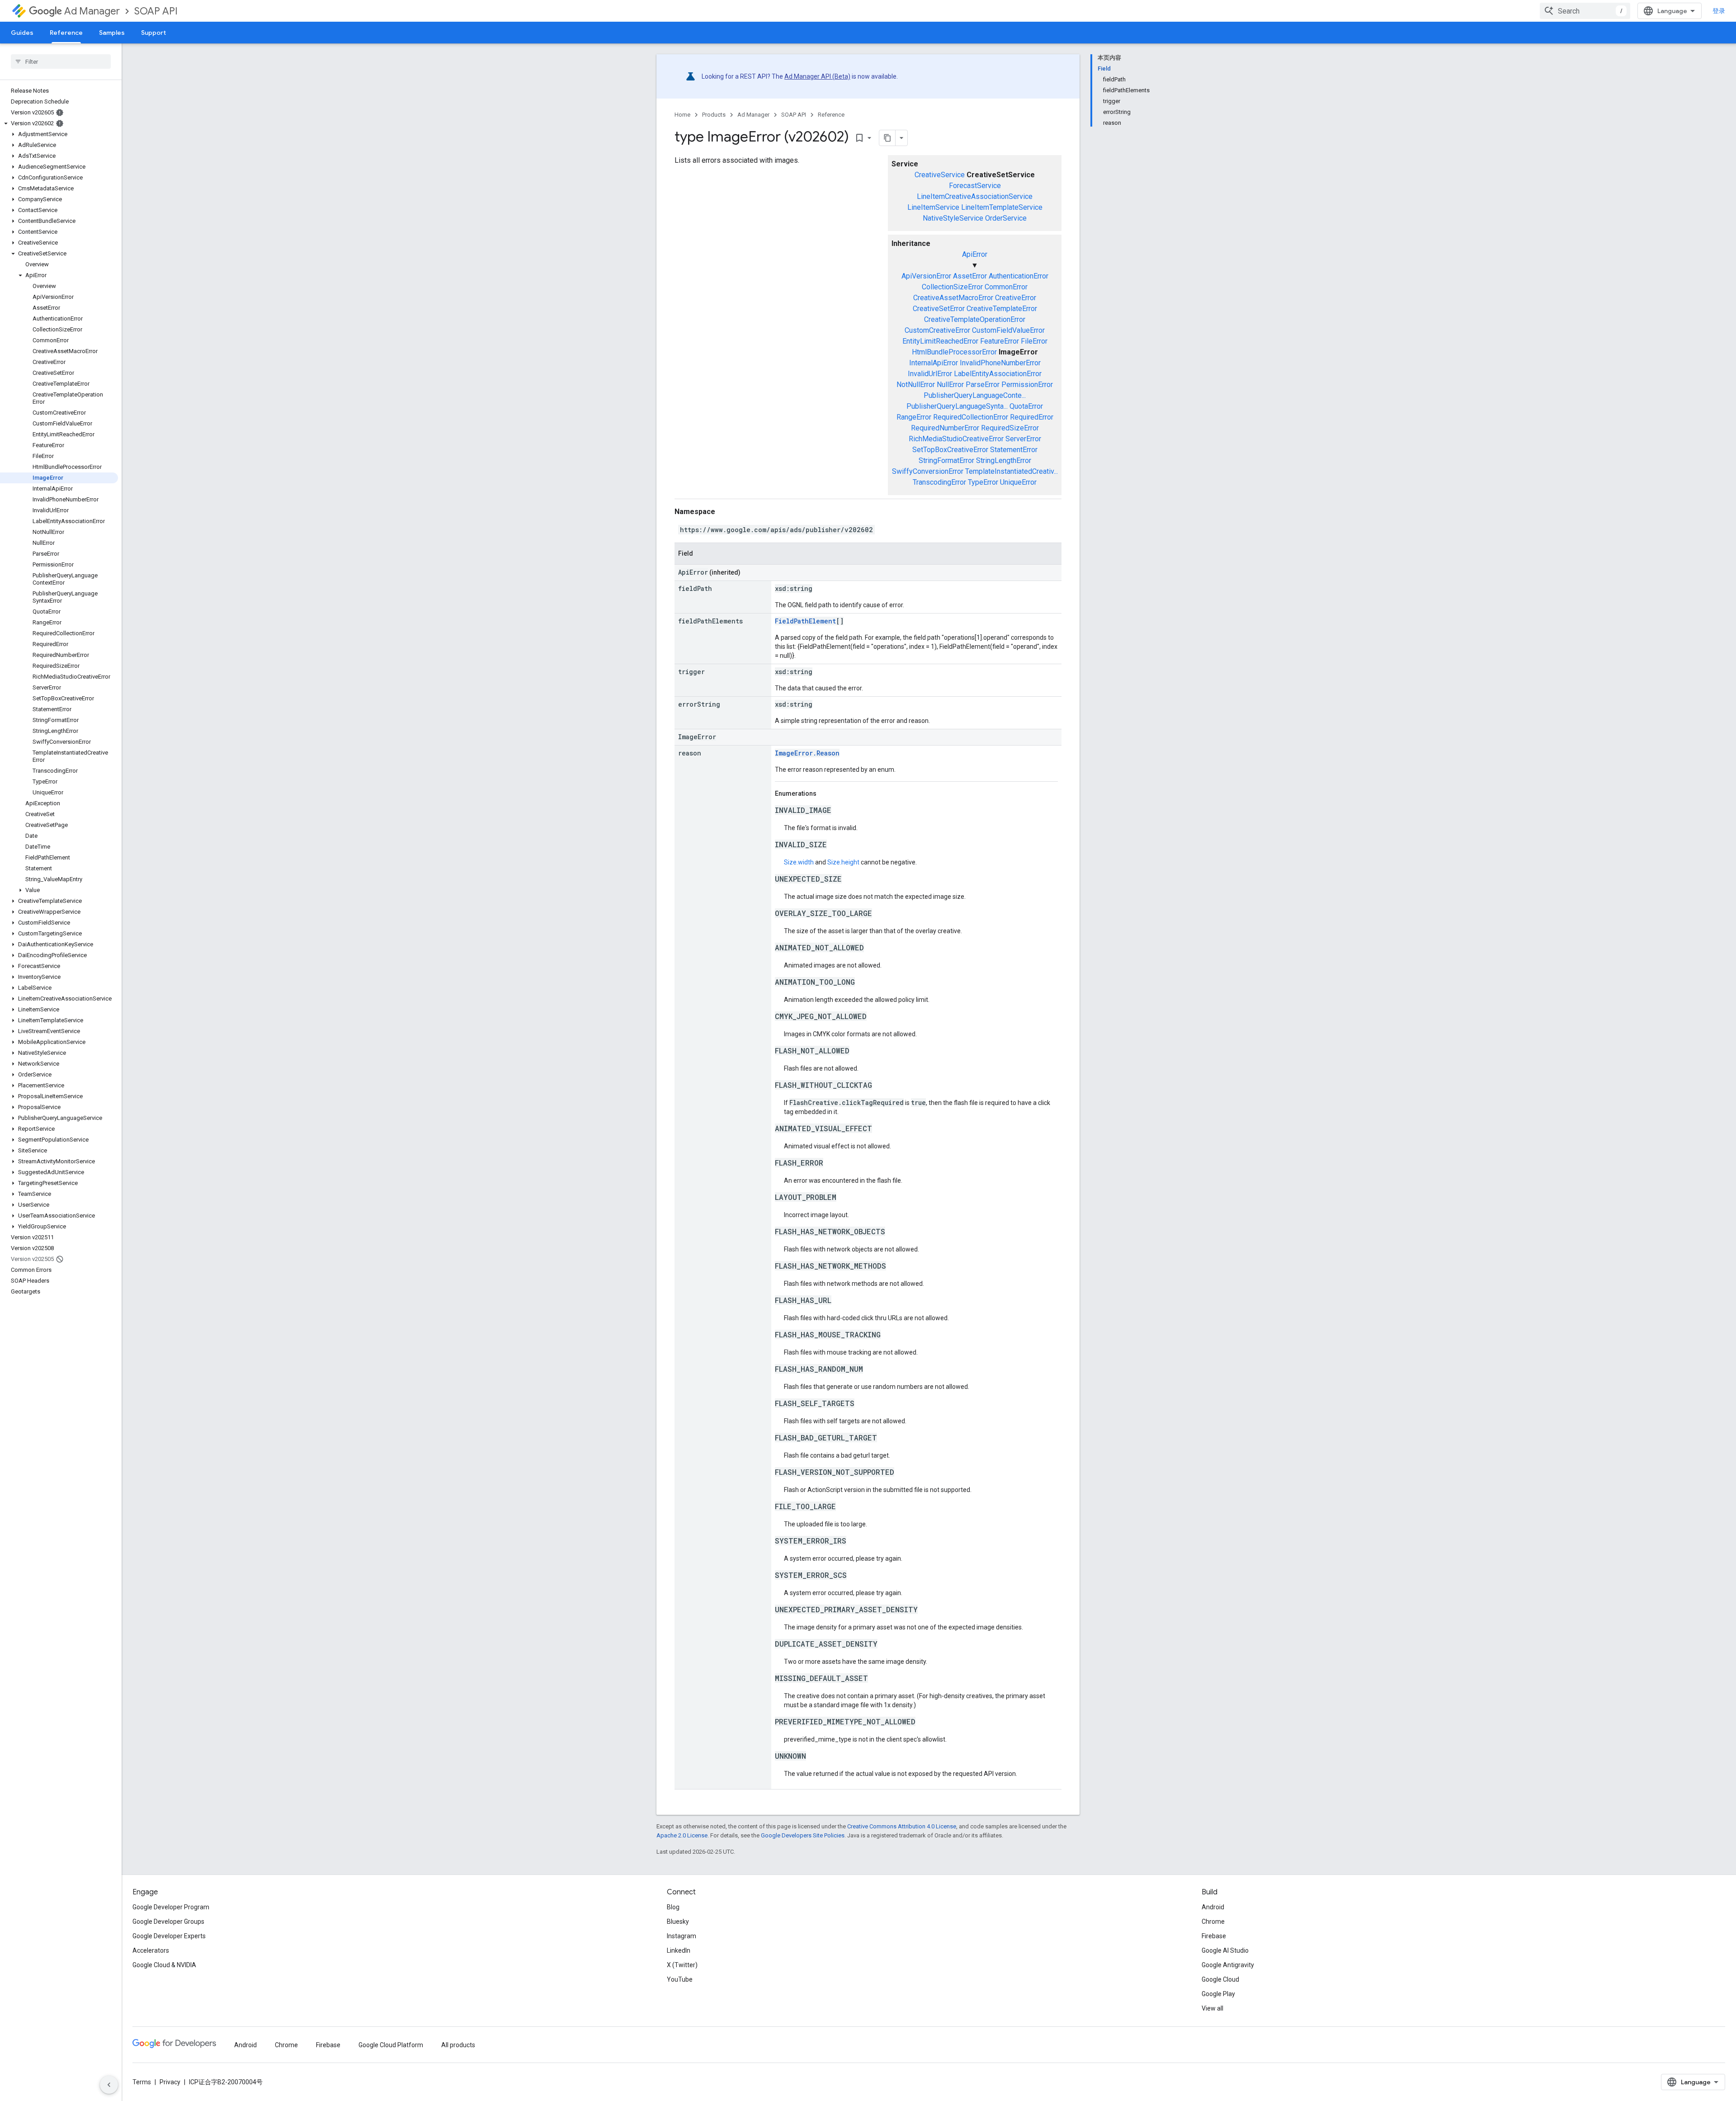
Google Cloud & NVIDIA (164, 1965)
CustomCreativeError (937, 330)
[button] (59, 123)
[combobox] (1585, 11)
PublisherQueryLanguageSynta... (957, 406)
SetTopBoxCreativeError (950, 450)
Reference (66, 33)
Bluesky (678, 1922)
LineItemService (933, 207)
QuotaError (1026, 406)
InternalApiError (934, 363)
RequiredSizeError (1010, 428)
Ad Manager (92, 11)
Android (1213, 1907)
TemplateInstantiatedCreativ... (1012, 471)
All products (458, 2045)
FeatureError (1000, 341)
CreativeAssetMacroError (953, 298)
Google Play (1218, 1994)
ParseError (983, 385)
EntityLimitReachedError (940, 341)
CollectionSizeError (952, 287)
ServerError (1023, 439)
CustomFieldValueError (1008, 330)
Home (682, 115)
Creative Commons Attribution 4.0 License (902, 1826)
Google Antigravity (1228, 1965)
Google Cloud (1220, 1979)
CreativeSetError (939, 309)
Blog (673, 1907)
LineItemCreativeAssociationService (975, 196)
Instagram (682, 1936)
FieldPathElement (805, 621)
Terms (142, 2082)
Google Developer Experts (169, 1936)
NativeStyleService (953, 218)
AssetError (970, 276)
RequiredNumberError (945, 428)
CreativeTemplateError (1002, 309)
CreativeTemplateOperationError (975, 319)
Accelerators (151, 1950)
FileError (1034, 341)
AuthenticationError (1019, 276)
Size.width (799, 862)
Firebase (1214, 1936)
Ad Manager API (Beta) (817, 76)
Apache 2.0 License (682, 1835)
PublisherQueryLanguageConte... (975, 395)
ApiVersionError (926, 276)
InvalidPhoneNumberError (1000, 363)
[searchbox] (61, 61)
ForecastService (975, 186)
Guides (22, 33)
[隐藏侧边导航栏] (109, 2085)
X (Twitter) (682, 1965)
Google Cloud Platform (391, 2045)
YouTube (680, 1979)
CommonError (1006, 287)
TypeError (983, 482)
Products (714, 115)
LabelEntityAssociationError (998, 374)
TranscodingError (939, 482)
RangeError (914, 417)
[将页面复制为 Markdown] (887, 138)
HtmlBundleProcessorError (954, 352)
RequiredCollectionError (971, 417)
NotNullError (916, 385)
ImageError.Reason (807, 753)
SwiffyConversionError (928, 471)
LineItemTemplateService (1002, 207)
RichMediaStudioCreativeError (956, 439)
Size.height (843, 862)
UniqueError (1018, 482)
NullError (950, 385)
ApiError (975, 254)
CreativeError (1016, 298)
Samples (112, 33)
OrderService (1006, 218)
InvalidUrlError (930, 374)
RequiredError (1032, 417)
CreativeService (940, 175)
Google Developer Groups (168, 1922)
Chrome (1213, 1922)
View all (1212, 2008)
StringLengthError (1004, 460)
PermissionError (1027, 385)
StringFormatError (946, 460)
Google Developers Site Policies (803, 1835)
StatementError (1014, 450)
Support (153, 33)
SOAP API (156, 11)
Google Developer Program (171, 1907)
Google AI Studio (1225, 1950)
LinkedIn (679, 1950)
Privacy (170, 2082)
